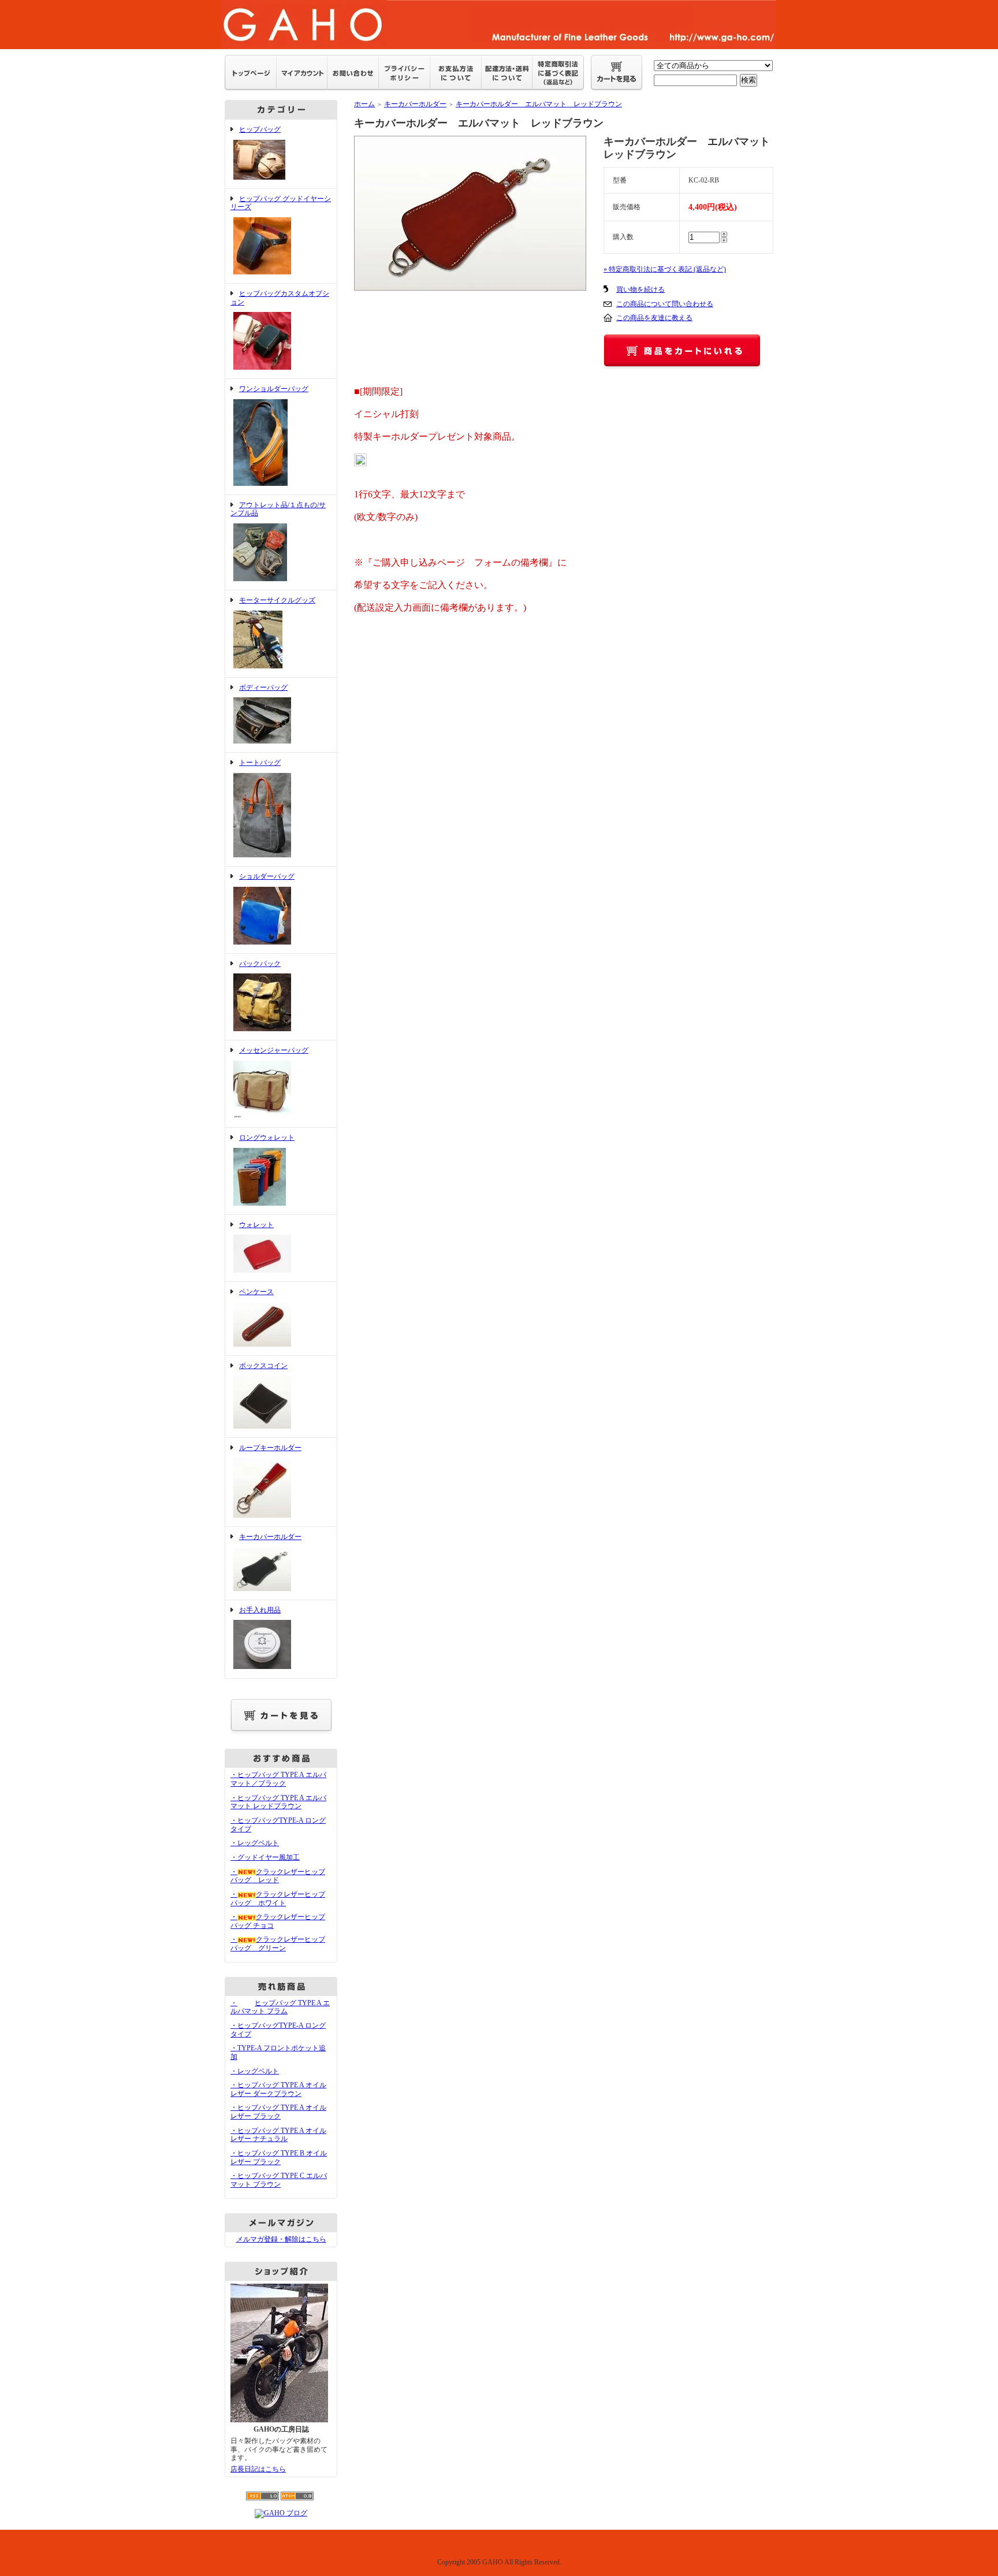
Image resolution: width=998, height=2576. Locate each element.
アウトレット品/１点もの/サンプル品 (278, 509)
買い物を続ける (640, 289)
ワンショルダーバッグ (274, 389)
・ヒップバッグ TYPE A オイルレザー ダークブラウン (278, 2089)
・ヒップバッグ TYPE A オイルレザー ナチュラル (278, 2135)
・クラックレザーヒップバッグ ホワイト (278, 1899)
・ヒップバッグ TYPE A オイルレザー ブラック (278, 2112)
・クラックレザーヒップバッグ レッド (278, 1876)
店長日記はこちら (258, 2469)
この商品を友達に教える (654, 318)
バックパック (260, 964)
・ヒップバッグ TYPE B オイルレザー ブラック (279, 2157)
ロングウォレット (267, 1138)
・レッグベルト (255, 1843)
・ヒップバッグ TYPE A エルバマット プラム (280, 2007)
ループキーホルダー (270, 1448)
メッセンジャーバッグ (274, 1050)
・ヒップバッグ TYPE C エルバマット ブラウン (279, 2180)
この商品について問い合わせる (665, 304)
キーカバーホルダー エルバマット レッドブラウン (539, 104)
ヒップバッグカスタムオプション (280, 298)
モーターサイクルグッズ (277, 600)
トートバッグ (260, 763)
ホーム (364, 104)
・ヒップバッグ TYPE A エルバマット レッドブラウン (278, 1802)
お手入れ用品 (260, 1610)
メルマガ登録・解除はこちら (281, 2239)
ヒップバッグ (260, 129)
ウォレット (256, 1225)
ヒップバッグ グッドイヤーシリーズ (281, 203)
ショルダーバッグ (267, 876)
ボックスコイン (263, 1366)
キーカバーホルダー (270, 1537)
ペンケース (256, 1292)
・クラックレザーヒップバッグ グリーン (278, 1944)
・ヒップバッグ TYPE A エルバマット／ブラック (278, 1779)
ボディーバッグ (263, 687)
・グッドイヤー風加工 (265, 1857)
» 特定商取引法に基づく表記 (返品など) (665, 269)
